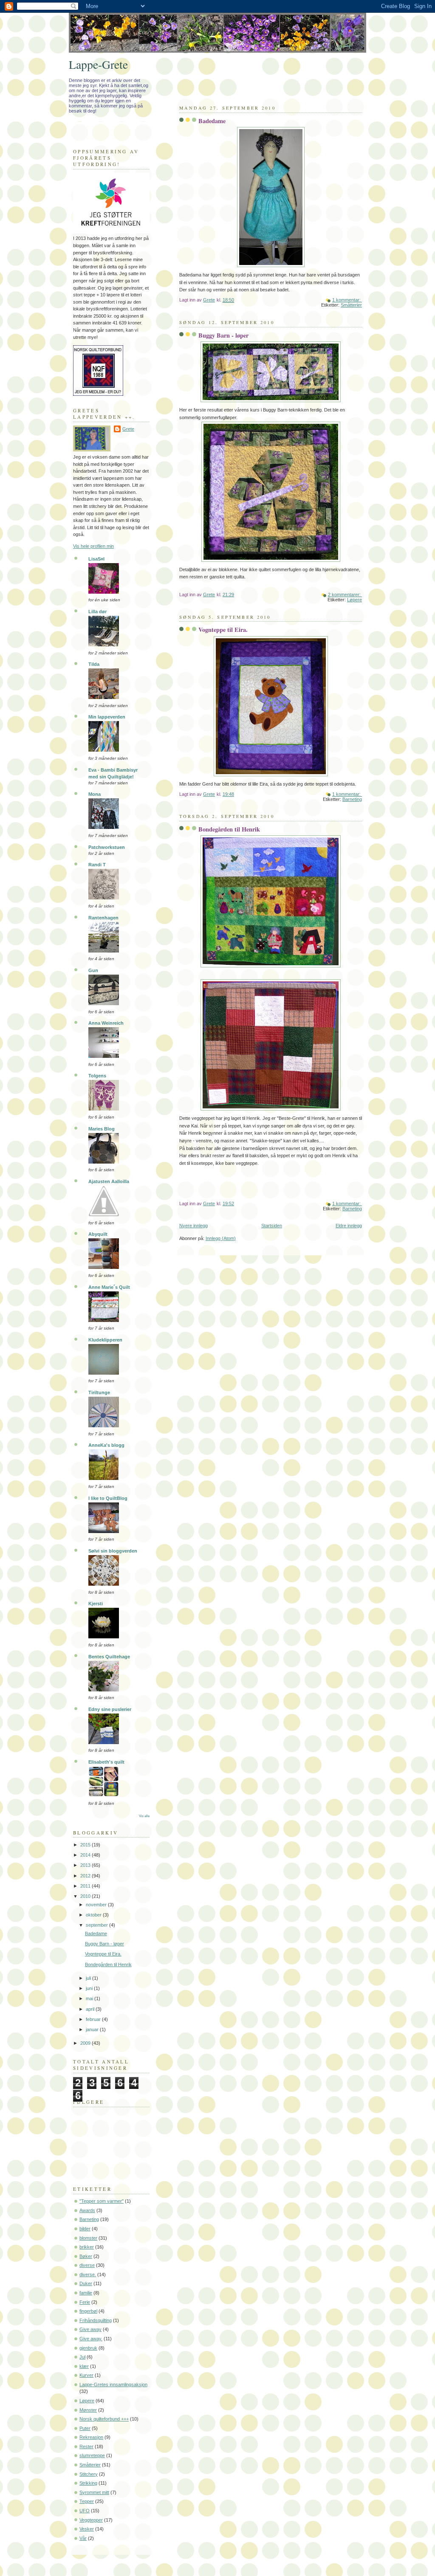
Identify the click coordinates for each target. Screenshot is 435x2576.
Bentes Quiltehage (109, 1657)
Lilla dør (97, 612)
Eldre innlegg (349, 1226)
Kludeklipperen (105, 1340)
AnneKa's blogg (106, 1445)
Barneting (352, 799)
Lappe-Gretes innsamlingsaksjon (113, 2384)
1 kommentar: (347, 300)
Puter (85, 2428)
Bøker (86, 2256)
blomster (88, 2238)
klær (84, 2366)
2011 (86, 1886)
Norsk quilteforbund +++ (104, 2419)
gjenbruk (88, 2348)
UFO (85, 2511)
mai (90, 1998)
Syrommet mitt (94, 2492)
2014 (86, 1855)
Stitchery (89, 2474)
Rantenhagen (103, 918)
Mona (95, 794)
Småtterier (351, 305)
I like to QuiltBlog (108, 1498)
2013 (86, 1865)
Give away (90, 2329)
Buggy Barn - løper (223, 335)
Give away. (91, 2339)
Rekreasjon (91, 2437)
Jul (82, 2357)
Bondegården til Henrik (229, 829)
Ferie (85, 2302)
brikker (87, 2247)
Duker (86, 2283)
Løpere (354, 600)
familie (86, 2293)
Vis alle (144, 1816)
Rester (86, 2446)
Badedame (212, 121)
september (97, 1925)
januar (93, 2029)
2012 (86, 1876)
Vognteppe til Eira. (223, 630)
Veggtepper (91, 2520)
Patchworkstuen (107, 847)
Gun (93, 970)
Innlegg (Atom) (221, 1238)
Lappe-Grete (98, 64)
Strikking (88, 2483)
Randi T (97, 865)
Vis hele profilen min (93, 546)
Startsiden (272, 1226)
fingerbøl (88, 2311)
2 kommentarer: (345, 595)
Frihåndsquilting (96, 2320)
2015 (86, 1845)
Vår (83, 2538)
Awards (87, 2210)
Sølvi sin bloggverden (113, 1551)
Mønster (88, 2410)
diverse (87, 2265)
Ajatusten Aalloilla (109, 1181)
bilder (85, 2229)
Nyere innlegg (193, 1226)
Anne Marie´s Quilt (109, 1287)
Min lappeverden (107, 717)
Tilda (94, 664)
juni (90, 1988)
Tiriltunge (99, 1392)
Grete (128, 429)
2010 (86, 1896)
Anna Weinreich (106, 1023)
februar (94, 2019)
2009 (86, 2043)
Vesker (87, 2529)
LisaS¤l (96, 559)
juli (89, 1978)
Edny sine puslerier (110, 1709)
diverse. (88, 2274)
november (97, 1905)
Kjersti (96, 1604)
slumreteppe (92, 2455)
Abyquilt (98, 1234)
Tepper (87, 2501)
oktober (94, 1915)
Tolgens (97, 1076)
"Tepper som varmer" (102, 2201)
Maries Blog (102, 1129)
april (91, 2009)
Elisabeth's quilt (106, 1762)
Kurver (86, 2375)
